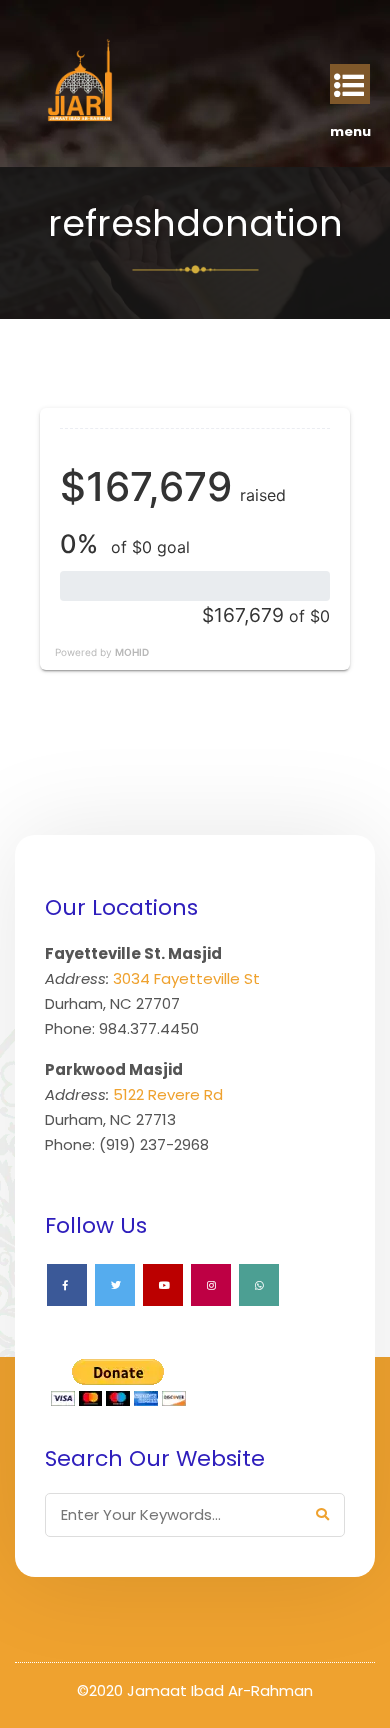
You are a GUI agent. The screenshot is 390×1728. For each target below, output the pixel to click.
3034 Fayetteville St (186, 978)
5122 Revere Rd (168, 1094)
